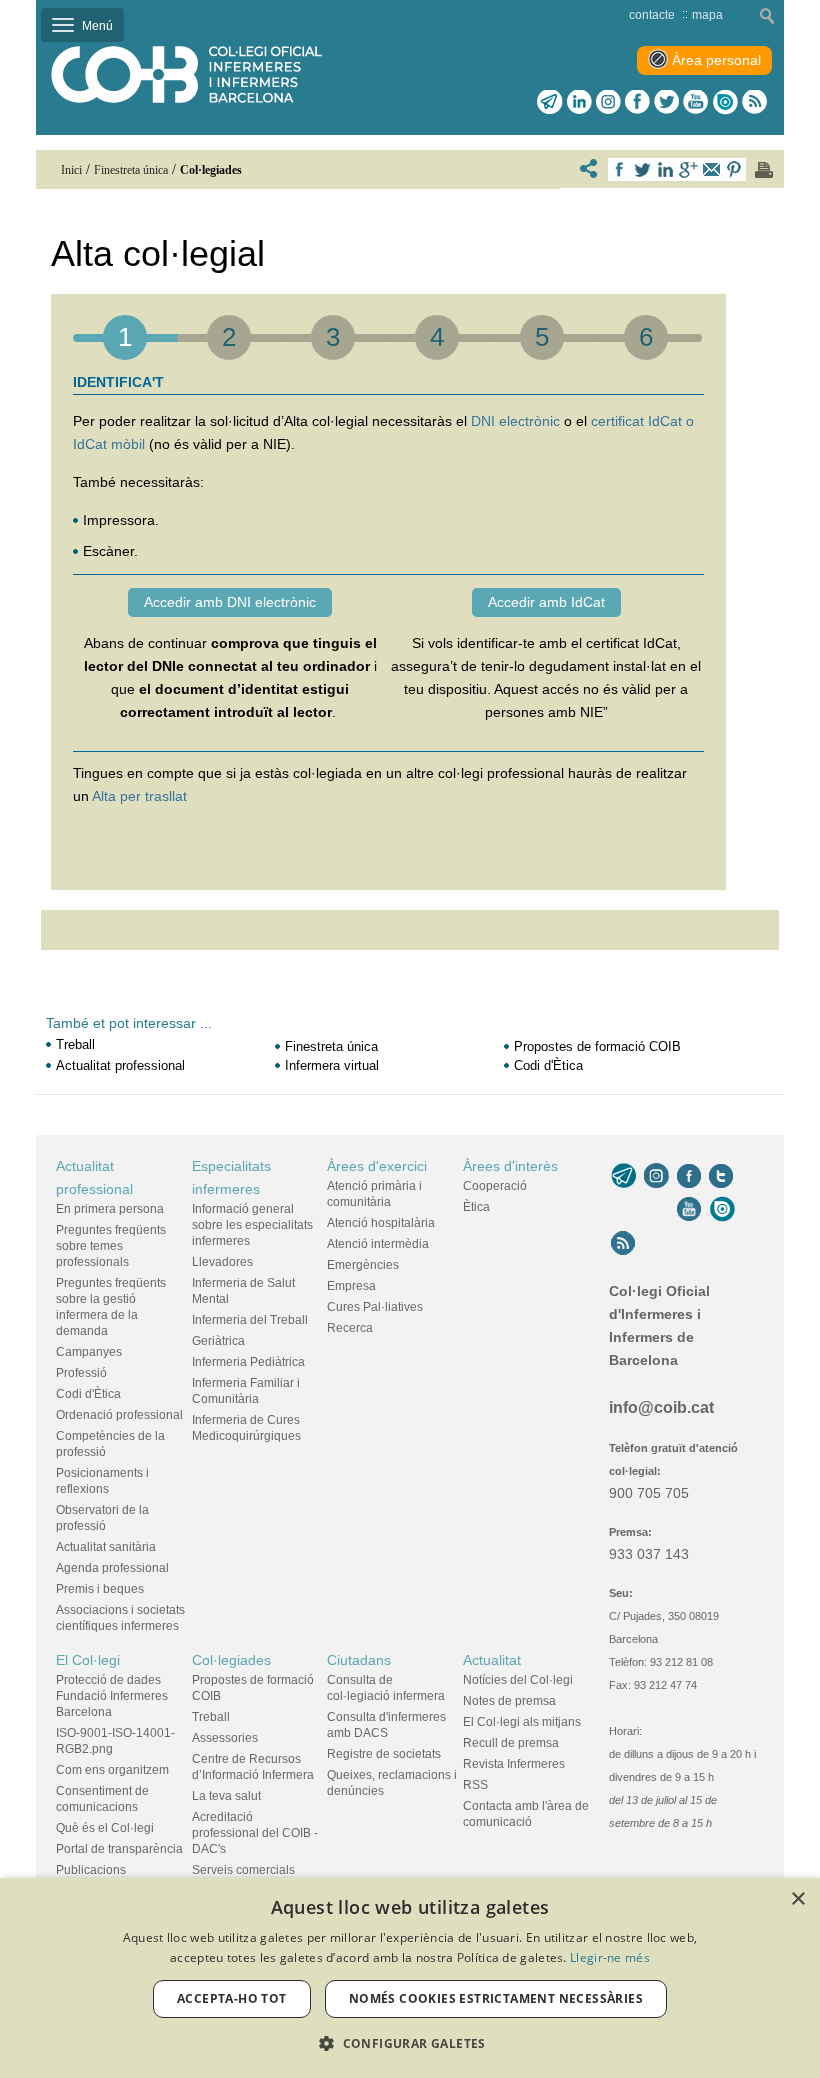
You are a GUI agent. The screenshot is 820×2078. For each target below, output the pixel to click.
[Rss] (754, 102)
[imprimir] (764, 170)
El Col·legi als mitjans (522, 1722)
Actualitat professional (120, 1065)
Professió (81, 1373)
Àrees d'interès (510, 1166)
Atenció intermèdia (378, 1244)
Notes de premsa (509, 1701)
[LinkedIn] (579, 102)
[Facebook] (637, 102)
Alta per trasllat (139, 796)
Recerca (350, 1328)
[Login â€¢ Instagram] (608, 102)
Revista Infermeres (514, 1764)
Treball (75, 1044)
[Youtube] (695, 102)
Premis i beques (100, 1589)
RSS (475, 1785)
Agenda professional (112, 1568)
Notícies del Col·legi (518, 1680)
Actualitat (492, 1660)
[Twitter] (666, 102)
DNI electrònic (515, 421)
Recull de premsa (511, 1743)
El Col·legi (88, 1660)
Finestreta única (331, 1046)
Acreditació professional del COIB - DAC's (255, 1833)
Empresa (351, 1286)
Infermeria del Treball (250, 1320)
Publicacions (91, 1870)
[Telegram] (550, 102)
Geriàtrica (218, 1341)
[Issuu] (725, 102)
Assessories (225, 1738)
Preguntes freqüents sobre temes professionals (111, 1246)
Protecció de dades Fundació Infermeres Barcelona (112, 1696)
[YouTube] (689, 1209)
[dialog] (410, 1978)
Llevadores (222, 1262)
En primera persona (110, 1209)
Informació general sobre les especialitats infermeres (252, 1225)
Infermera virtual (332, 1065)
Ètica (476, 1207)
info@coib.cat (661, 1407)
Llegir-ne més (610, 1957)
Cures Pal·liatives (375, 1307)
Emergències (363, 1265)
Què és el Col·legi (105, 1828)
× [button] (797, 1899)
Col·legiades (231, 1660)
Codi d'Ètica (548, 1065)
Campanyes (89, 1352)
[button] (410, 2043)
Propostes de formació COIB (597, 1046)
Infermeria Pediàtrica (248, 1362)
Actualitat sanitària (106, 1547)
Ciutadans (359, 1660)
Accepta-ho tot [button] (232, 1998)
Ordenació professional (119, 1415)
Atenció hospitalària (381, 1223)
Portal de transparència (119, 1849)
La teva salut (226, 1796)
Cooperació (495, 1186)
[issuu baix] (722, 1209)
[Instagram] (656, 1176)
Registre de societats (384, 1754)
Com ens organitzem (112, 1770)
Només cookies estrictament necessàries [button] (496, 1998)
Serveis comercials (243, 1870)
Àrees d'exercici (377, 1166)
